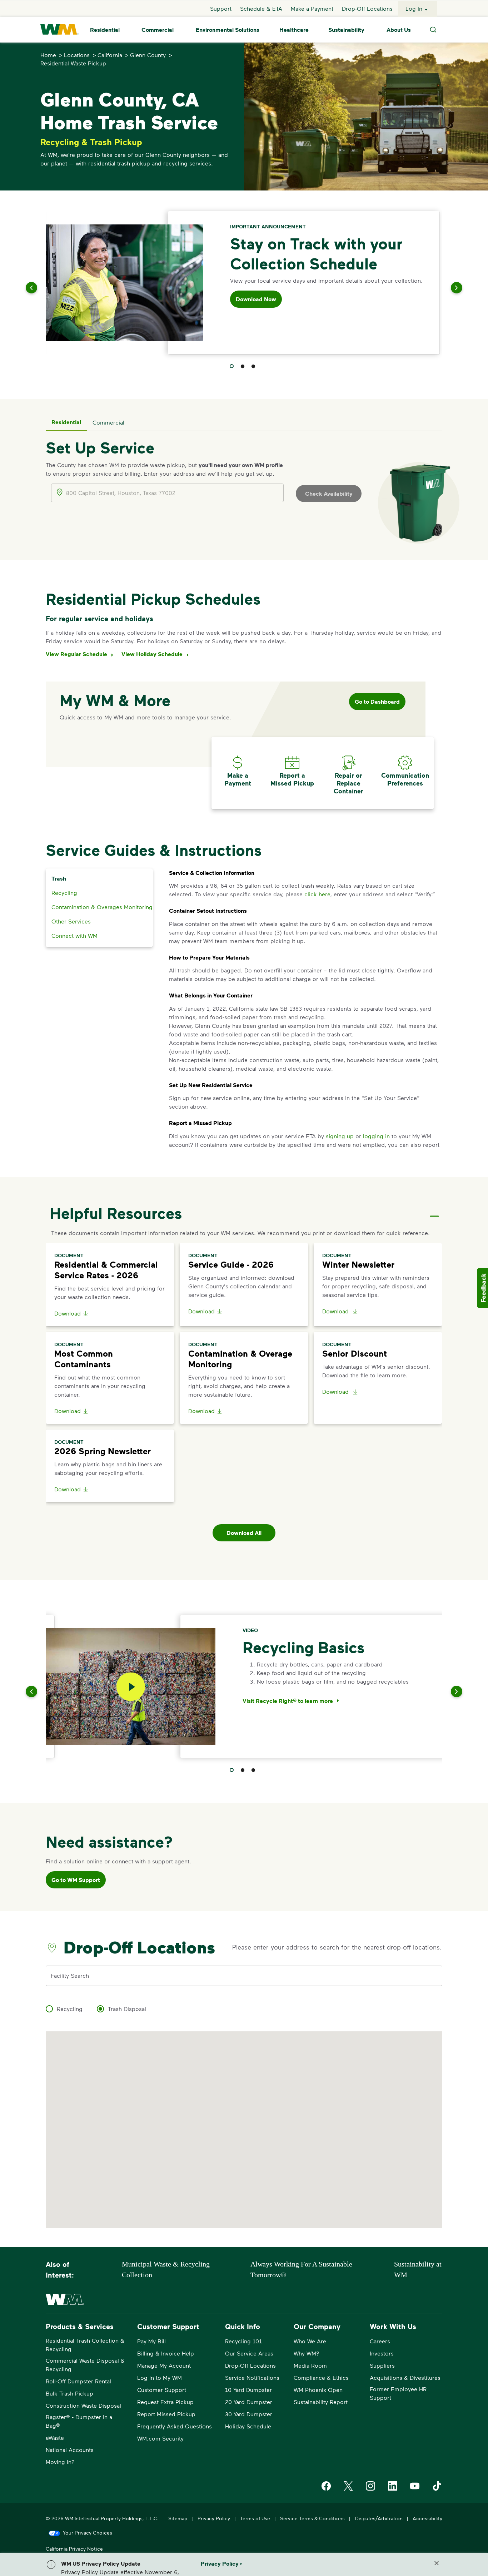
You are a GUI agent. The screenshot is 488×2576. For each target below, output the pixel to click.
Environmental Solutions (228, 30)
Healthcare (294, 30)
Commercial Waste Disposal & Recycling (85, 2365)
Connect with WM (74, 935)
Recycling (64, 893)
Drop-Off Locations (367, 8)
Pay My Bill (151, 2341)
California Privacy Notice (74, 2549)
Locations (77, 55)
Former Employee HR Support (398, 2393)
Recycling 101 (243, 2341)
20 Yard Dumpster (249, 2402)
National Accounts (70, 2450)
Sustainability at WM (418, 2269)
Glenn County (148, 55)
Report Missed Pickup (166, 2414)
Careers (380, 2341)
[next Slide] (448, 288)
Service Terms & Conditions (312, 2518)
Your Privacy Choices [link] (88, 2533)
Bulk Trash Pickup (69, 2393)
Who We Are (310, 2341)
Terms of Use (255, 2518)
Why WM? (307, 2353)
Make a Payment (312, 8)
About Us (399, 30)
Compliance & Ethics (321, 2377)
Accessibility (427, 2518)
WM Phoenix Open (318, 2390)
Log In (414, 8)
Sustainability (346, 30)
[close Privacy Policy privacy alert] (437, 2563)
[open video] (131, 1687)
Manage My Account (164, 2365)
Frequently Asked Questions (175, 2426)
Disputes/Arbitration (379, 2518)
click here (317, 894)
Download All (244, 1533)
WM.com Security (160, 2438)
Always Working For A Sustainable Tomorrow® (301, 2269)
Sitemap (178, 2518)
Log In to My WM (160, 2377)
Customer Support (162, 2390)
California (110, 55)
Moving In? (60, 2462)
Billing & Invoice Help (166, 2353)
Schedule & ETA (261, 8)
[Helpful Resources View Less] (434, 1210)
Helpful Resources (116, 1213)
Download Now (256, 299)
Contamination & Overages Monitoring (102, 907)
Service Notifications (252, 2377)
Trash (59, 878)
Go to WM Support (76, 1880)
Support (221, 8)
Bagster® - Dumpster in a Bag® (79, 2421)
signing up (340, 1136)
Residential (105, 30)
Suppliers (382, 2365)
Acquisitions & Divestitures (405, 2377)
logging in (376, 1136)
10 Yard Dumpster (248, 2390)
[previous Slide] (40, 288)
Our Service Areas (249, 2353)
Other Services (71, 921)
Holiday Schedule (248, 2426)
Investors (382, 2353)
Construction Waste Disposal (83, 2405)
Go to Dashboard (377, 702)
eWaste (55, 2438)
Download (68, 1313)
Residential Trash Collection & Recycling (85, 2345)
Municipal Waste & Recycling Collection (166, 2269)
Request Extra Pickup (165, 2402)
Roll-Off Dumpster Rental (78, 2381)
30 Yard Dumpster (249, 2414)
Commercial (158, 30)
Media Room (310, 2365)
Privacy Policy (214, 2518)
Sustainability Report (321, 2402)
